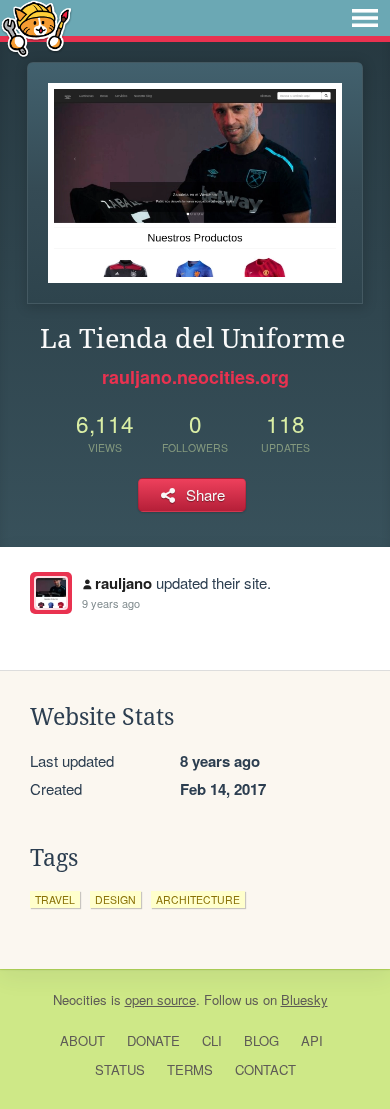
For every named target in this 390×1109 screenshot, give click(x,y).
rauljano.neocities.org (195, 377)
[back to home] (36, 27)
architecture (198, 899)
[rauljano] (51, 593)
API (312, 1040)
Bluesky (304, 999)
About (82, 1040)
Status (120, 1069)
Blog (261, 1040)
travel (55, 899)
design (115, 899)
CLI (212, 1040)
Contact (265, 1069)
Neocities (80, 999)
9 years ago (111, 603)
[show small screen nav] (365, 18)
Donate (153, 1040)
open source (160, 999)
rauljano (123, 583)
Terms (190, 1069)
